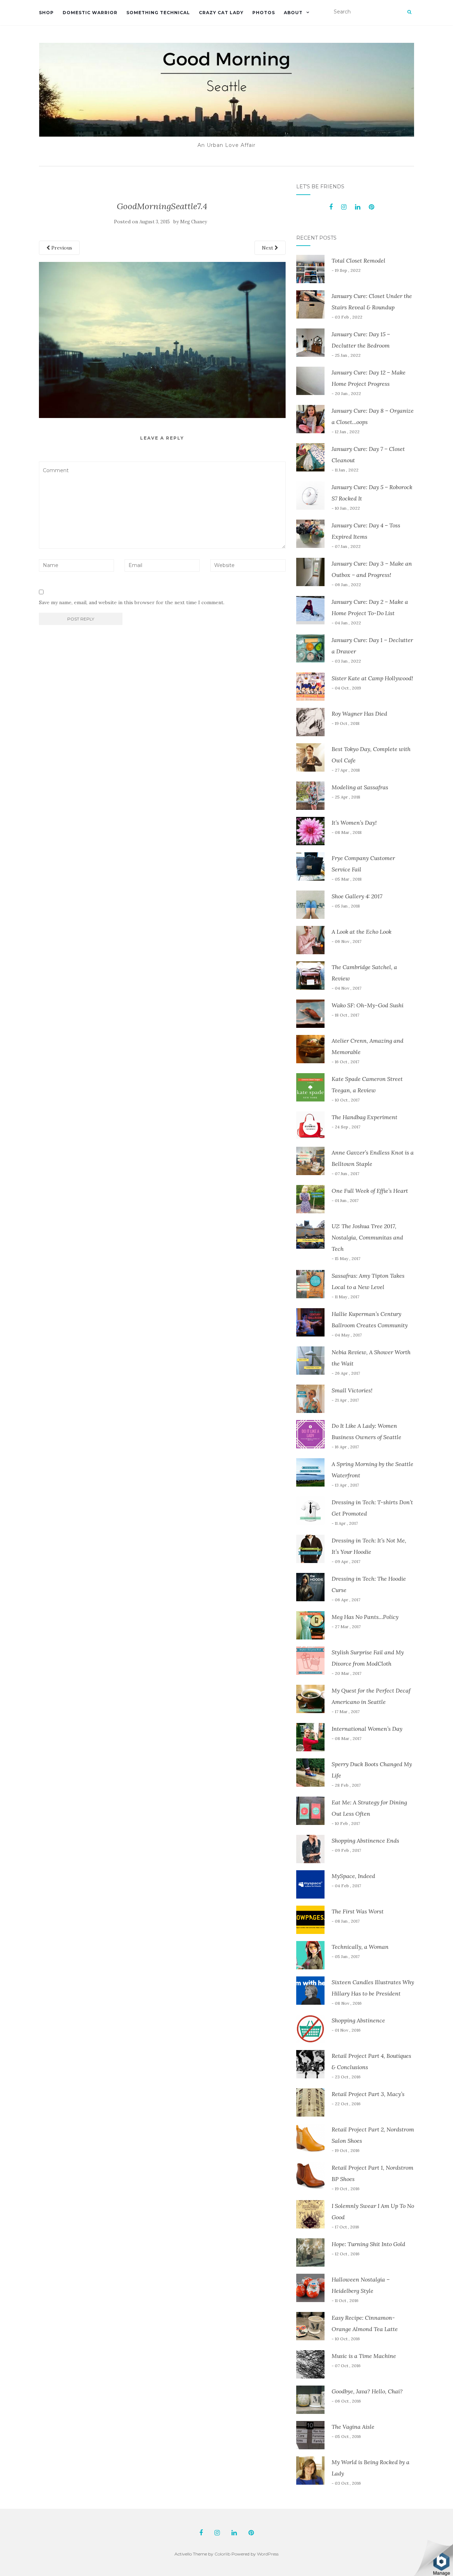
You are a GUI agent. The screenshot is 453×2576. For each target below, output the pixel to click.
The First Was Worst (358, 1911)
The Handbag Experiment (365, 1117)
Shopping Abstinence (358, 2020)
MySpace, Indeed (353, 1876)
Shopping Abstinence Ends (365, 1841)
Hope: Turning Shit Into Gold (368, 2244)
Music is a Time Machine (364, 2356)
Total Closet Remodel (359, 261)
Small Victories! (352, 1390)
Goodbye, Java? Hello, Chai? (367, 2391)
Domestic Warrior (90, 13)
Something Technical (158, 13)
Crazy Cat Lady (221, 13)
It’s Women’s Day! (354, 823)
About (293, 13)
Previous (61, 248)
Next (268, 248)
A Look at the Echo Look (362, 932)
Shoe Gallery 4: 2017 (357, 896)
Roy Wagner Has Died (359, 714)
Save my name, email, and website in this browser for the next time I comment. (132, 602)
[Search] (409, 12)
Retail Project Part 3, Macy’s (368, 2094)
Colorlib (222, 2554)
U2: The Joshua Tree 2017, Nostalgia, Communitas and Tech (367, 1237)
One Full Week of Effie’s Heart (370, 1191)
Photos (264, 13)
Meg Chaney (194, 222)
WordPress (268, 2554)
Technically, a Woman (360, 1947)
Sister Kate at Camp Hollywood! (372, 678)
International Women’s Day (367, 1729)
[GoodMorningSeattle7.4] (162, 339)
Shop (46, 13)
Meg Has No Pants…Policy (365, 1617)
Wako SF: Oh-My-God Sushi (368, 1005)
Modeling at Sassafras (360, 787)
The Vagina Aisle (353, 2427)
